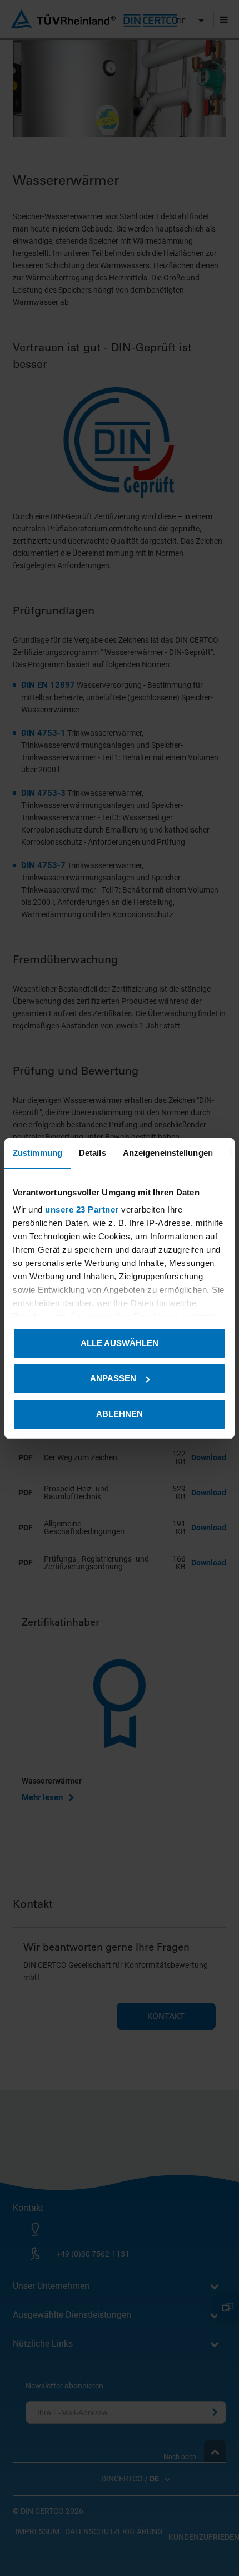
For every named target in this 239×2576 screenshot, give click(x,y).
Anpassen (113, 1378)
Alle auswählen (120, 1343)
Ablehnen (120, 1414)
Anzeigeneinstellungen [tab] (168, 1153)
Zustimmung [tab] (38, 1153)
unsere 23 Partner (82, 1210)
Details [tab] (93, 1153)
